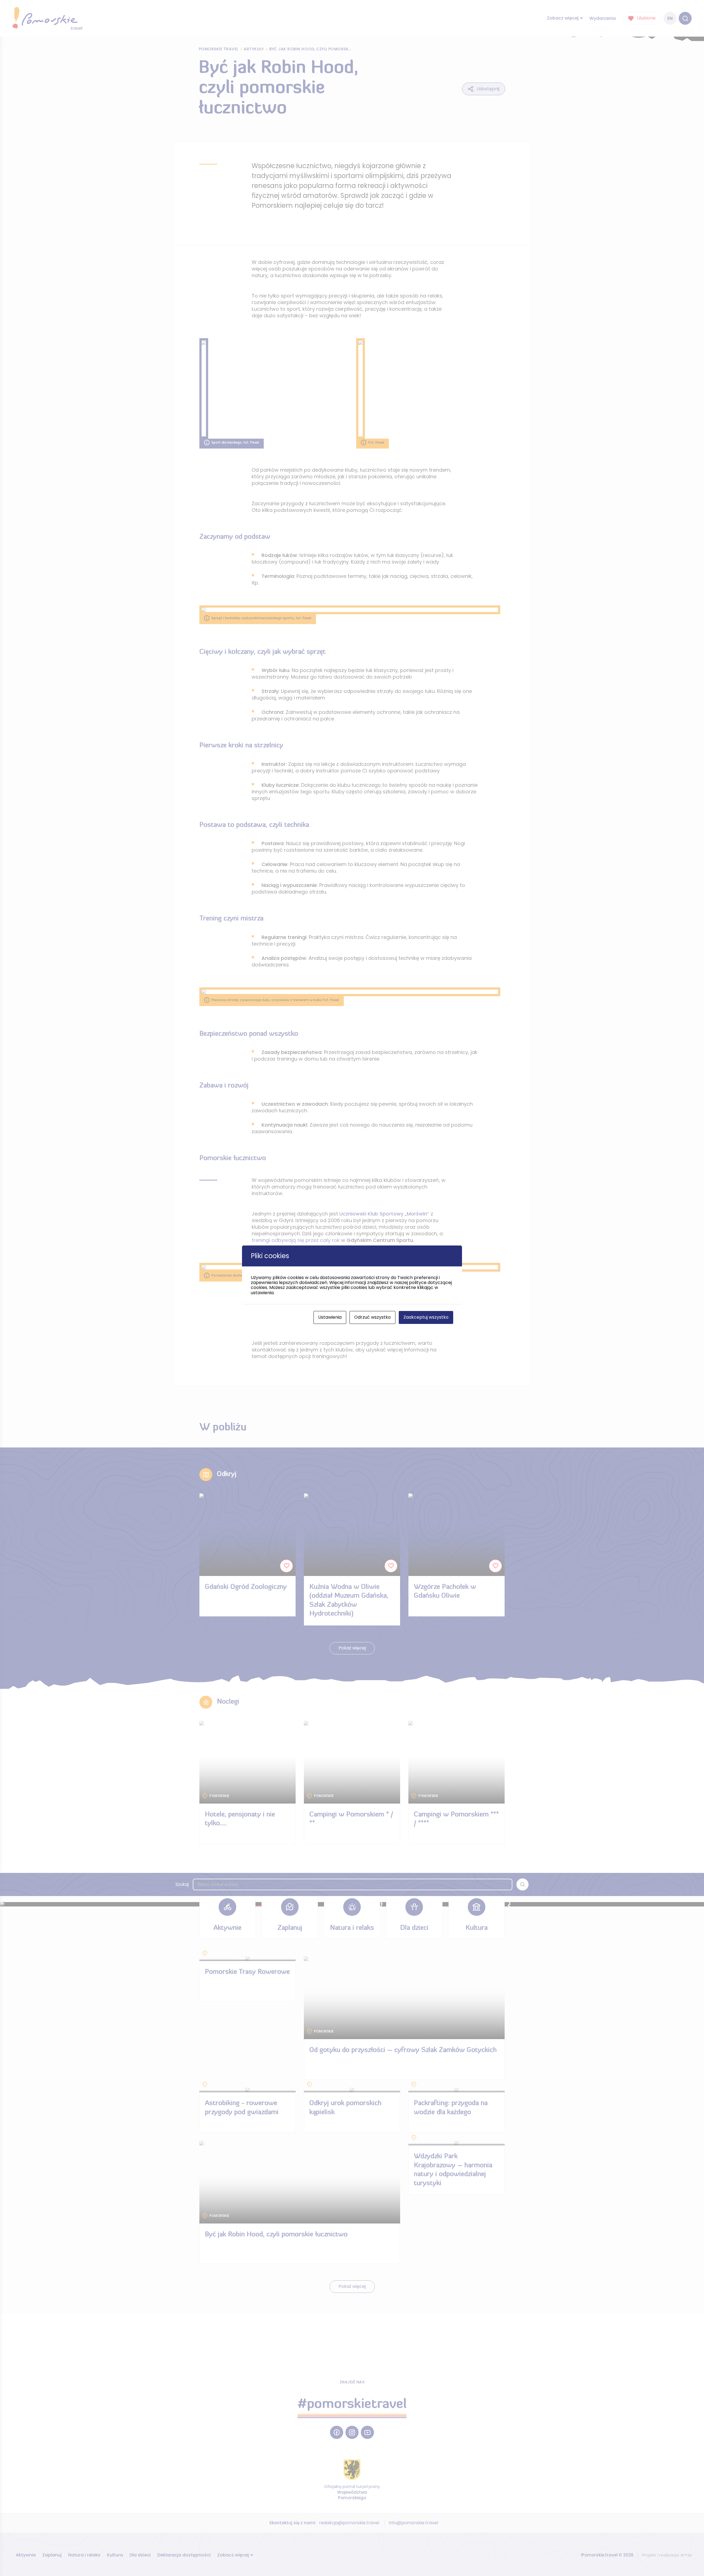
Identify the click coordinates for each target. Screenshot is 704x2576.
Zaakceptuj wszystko (426, 1317)
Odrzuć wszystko (372, 1317)
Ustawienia (330, 1317)
